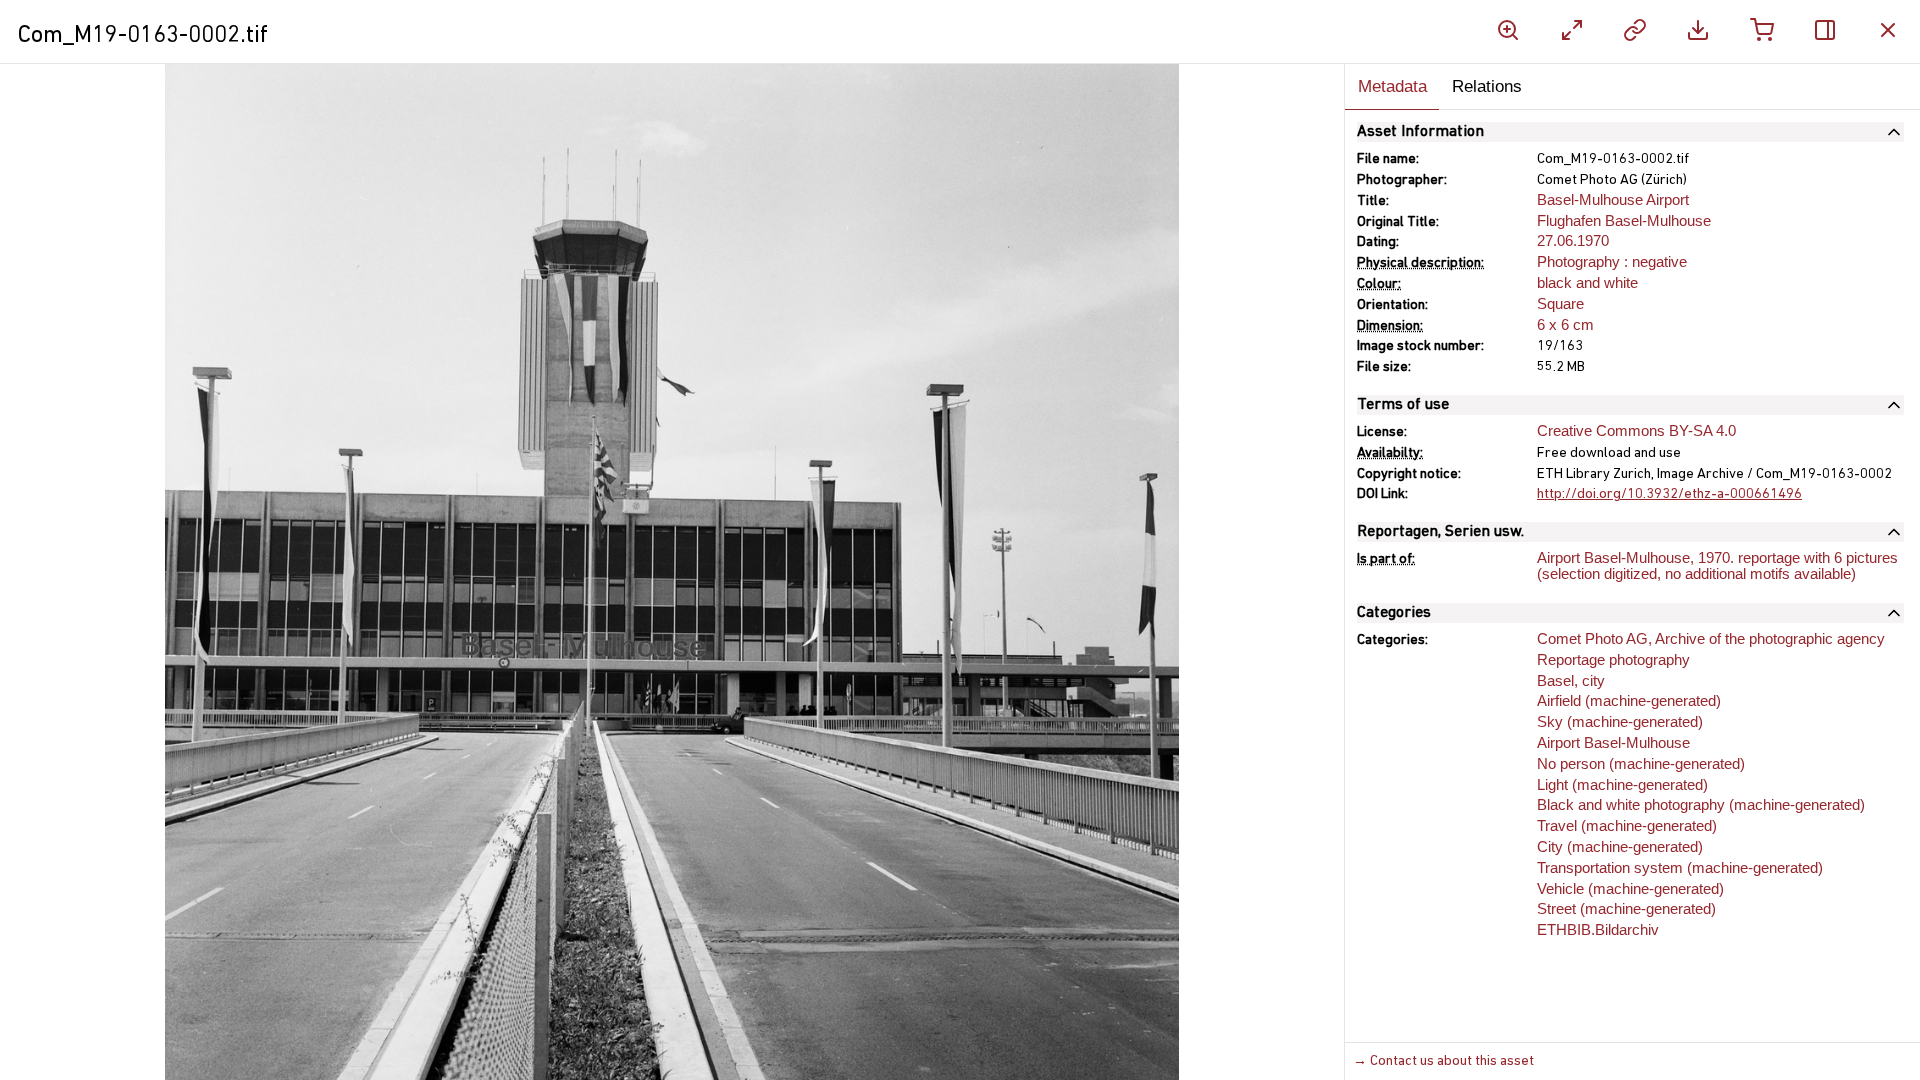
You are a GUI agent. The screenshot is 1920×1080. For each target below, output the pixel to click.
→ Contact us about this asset (1443, 1061)
